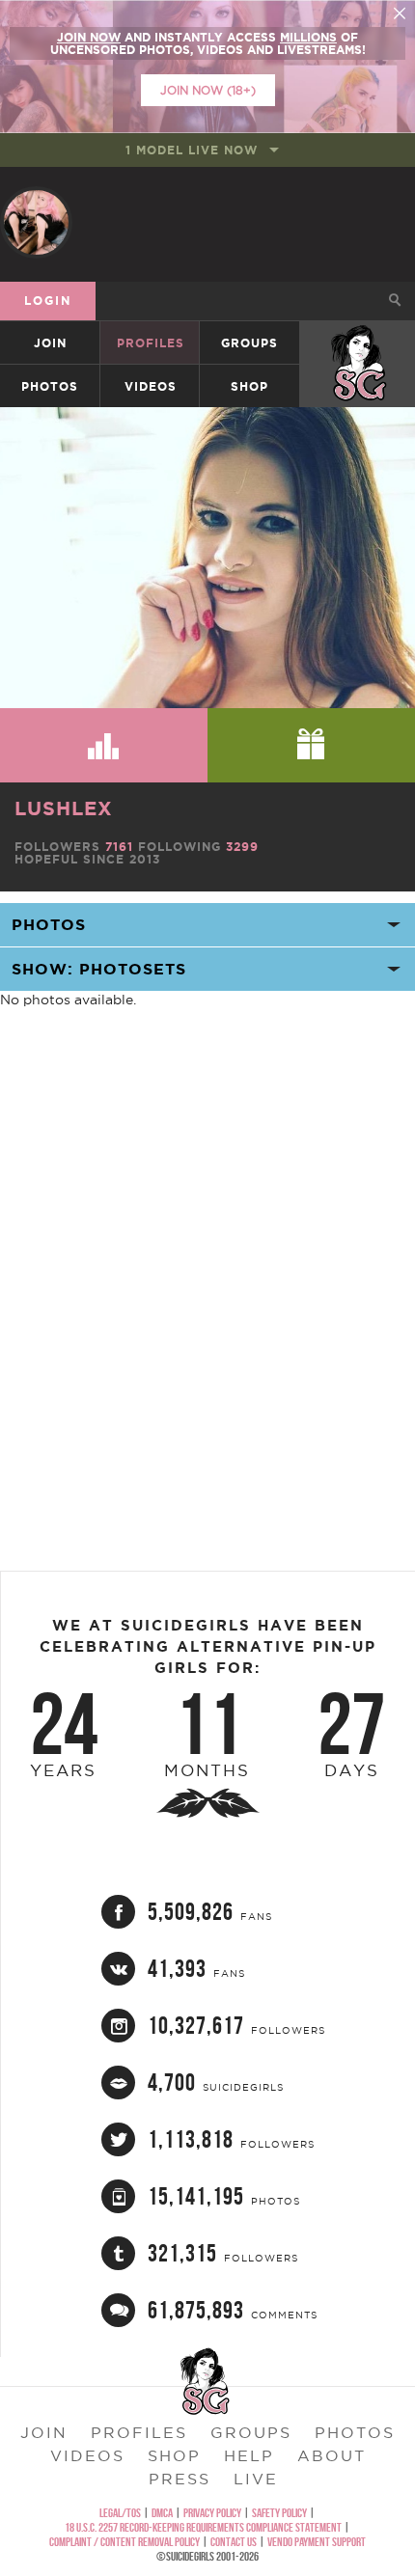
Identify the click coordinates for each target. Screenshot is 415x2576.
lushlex (64, 808)
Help (249, 2455)
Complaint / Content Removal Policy (124, 2542)
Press (180, 2479)
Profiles (151, 343)
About (332, 2455)
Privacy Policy (212, 2513)
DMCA (162, 2513)
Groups (249, 343)
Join (50, 343)
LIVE (256, 2479)
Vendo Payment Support (317, 2542)
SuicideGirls (358, 343)
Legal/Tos (120, 2513)
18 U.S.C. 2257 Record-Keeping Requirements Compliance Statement (203, 2527)
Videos (151, 386)
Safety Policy (279, 2513)
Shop (249, 386)
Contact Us (234, 2542)
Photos (50, 386)
